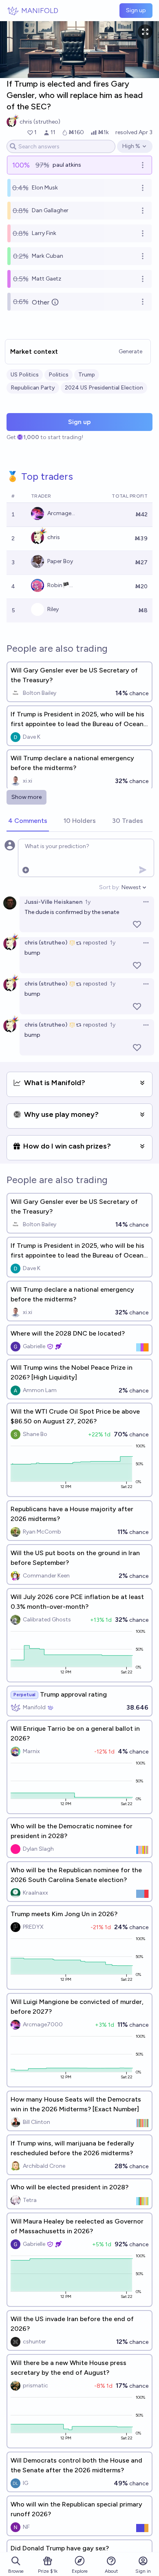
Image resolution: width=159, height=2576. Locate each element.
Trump (87, 375)
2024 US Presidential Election (104, 388)
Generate (130, 351)
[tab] (28, 821)
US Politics (25, 375)
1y (88, 902)
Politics (59, 375)
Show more (26, 797)
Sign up (136, 10)
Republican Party (33, 388)
